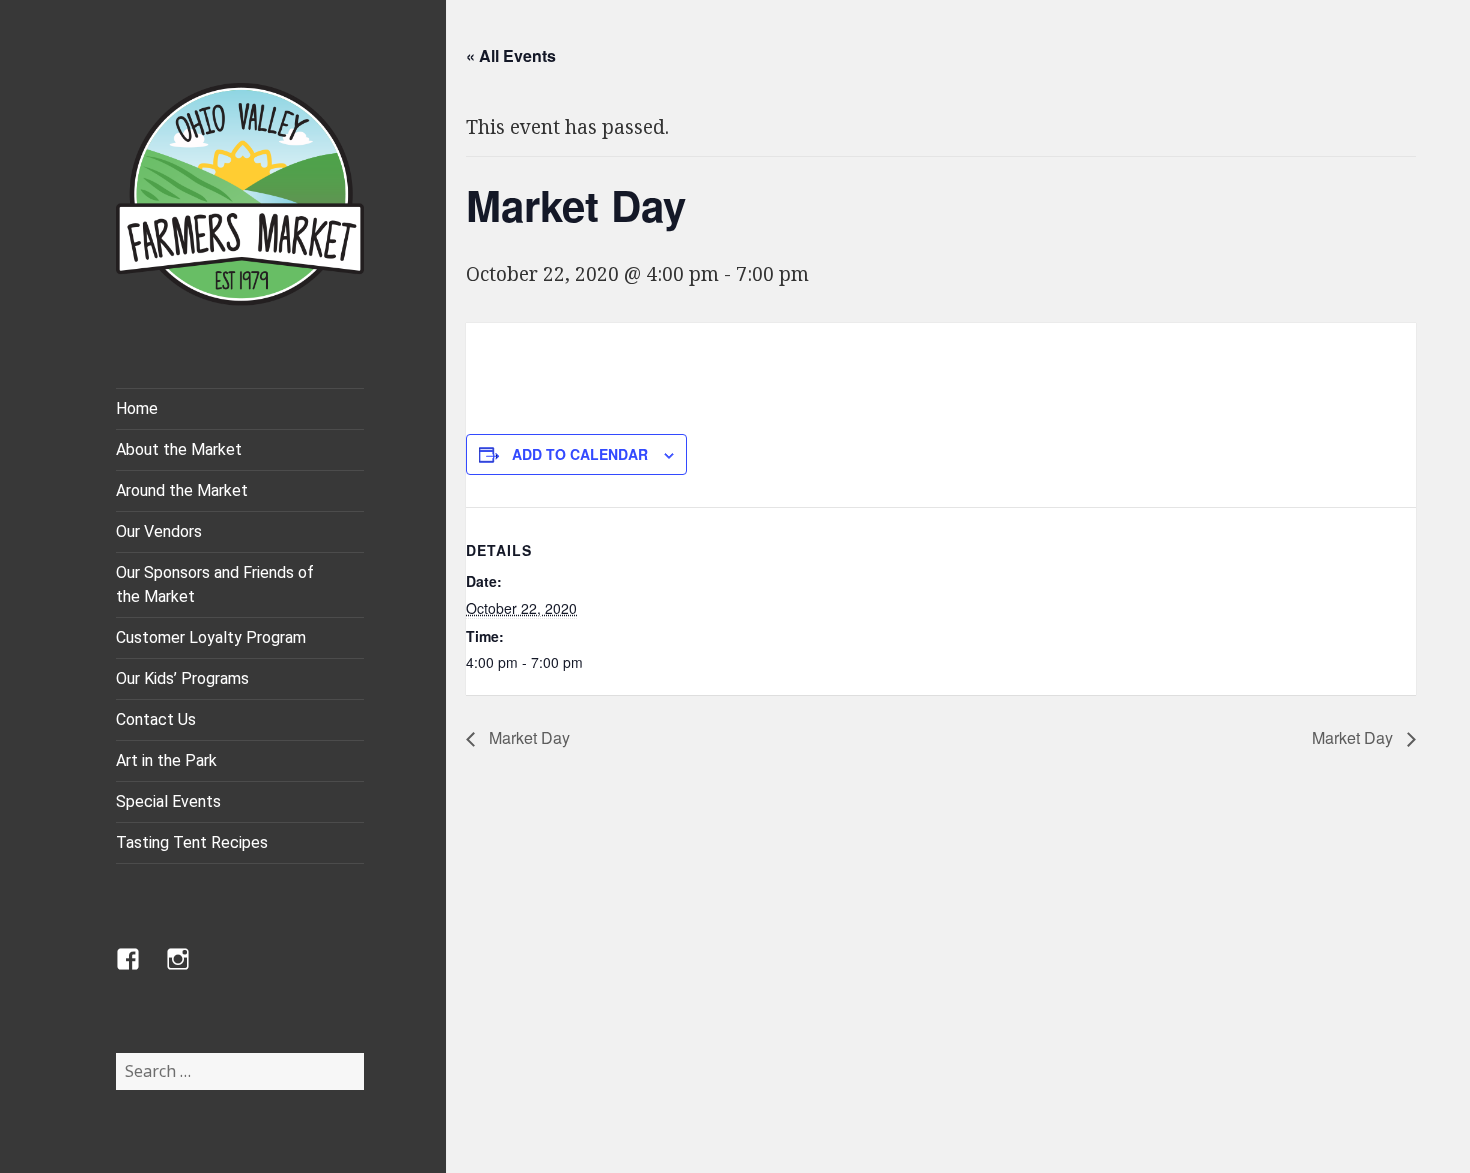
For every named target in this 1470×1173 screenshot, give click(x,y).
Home (137, 408)
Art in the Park (166, 760)
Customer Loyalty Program (211, 637)
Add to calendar (580, 454)
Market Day (527, 737)
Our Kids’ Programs (182, 678)
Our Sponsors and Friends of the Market (215, 584)
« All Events (511, 55)
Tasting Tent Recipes (192, 842)
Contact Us (156, 719)
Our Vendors (159, 531)
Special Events (168, 801)
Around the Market (182, 490)
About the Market (179, 449)
